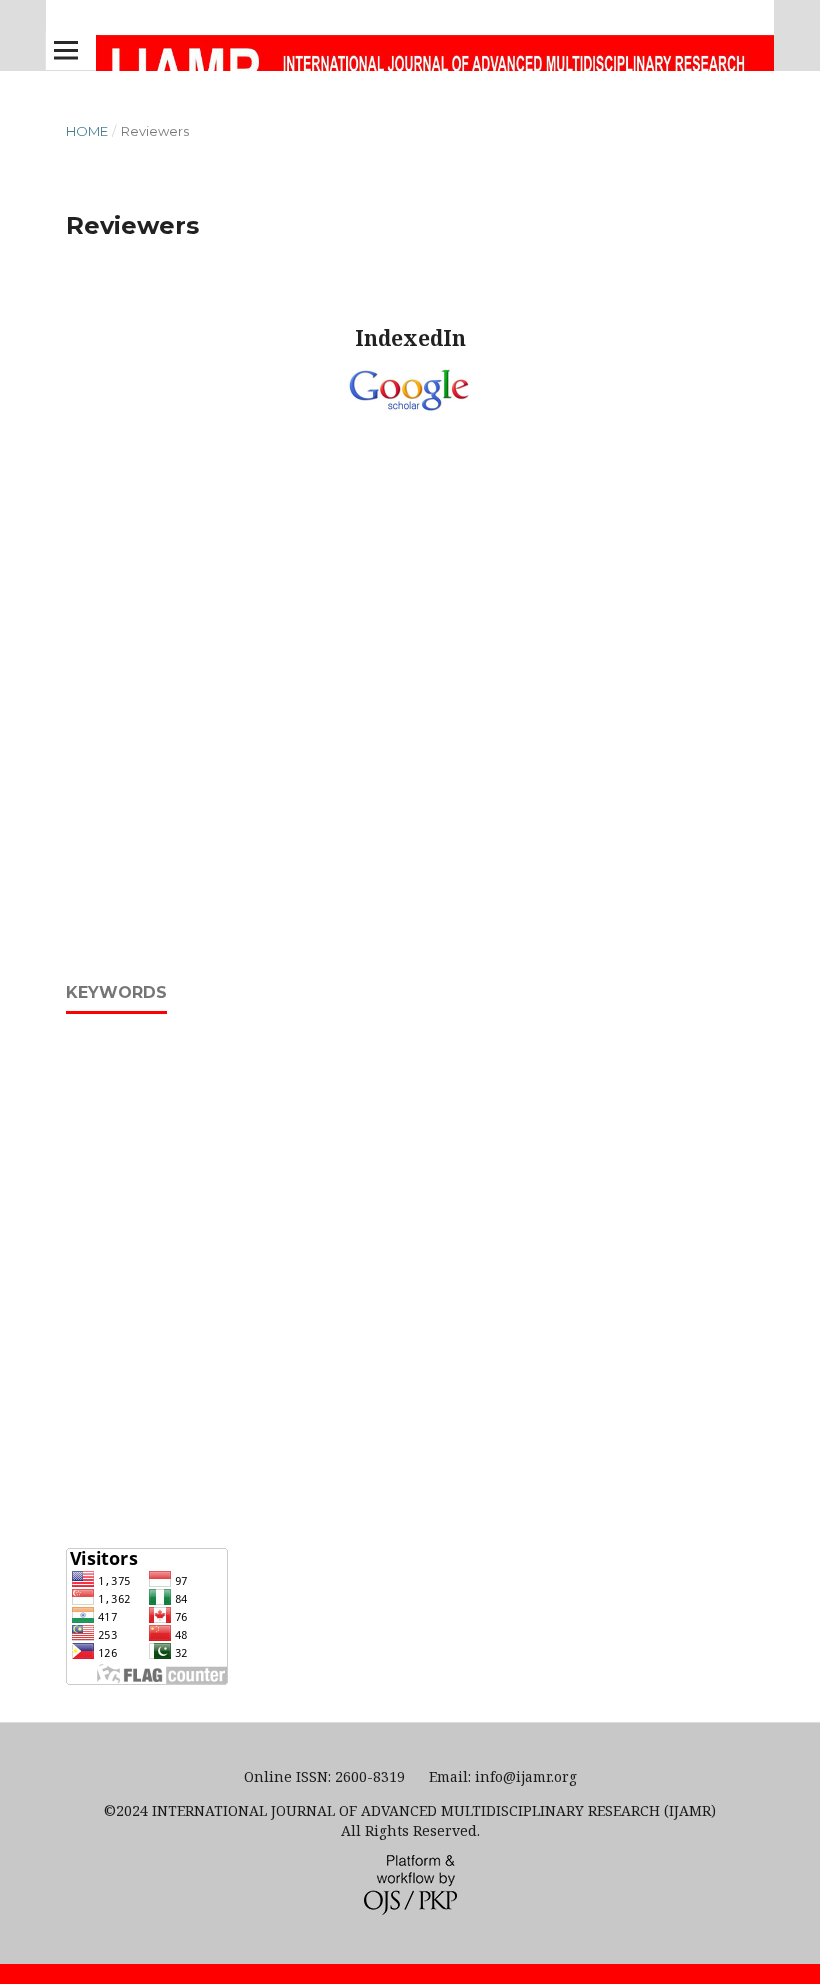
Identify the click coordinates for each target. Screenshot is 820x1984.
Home (87, 131)
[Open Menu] (66, 50)
